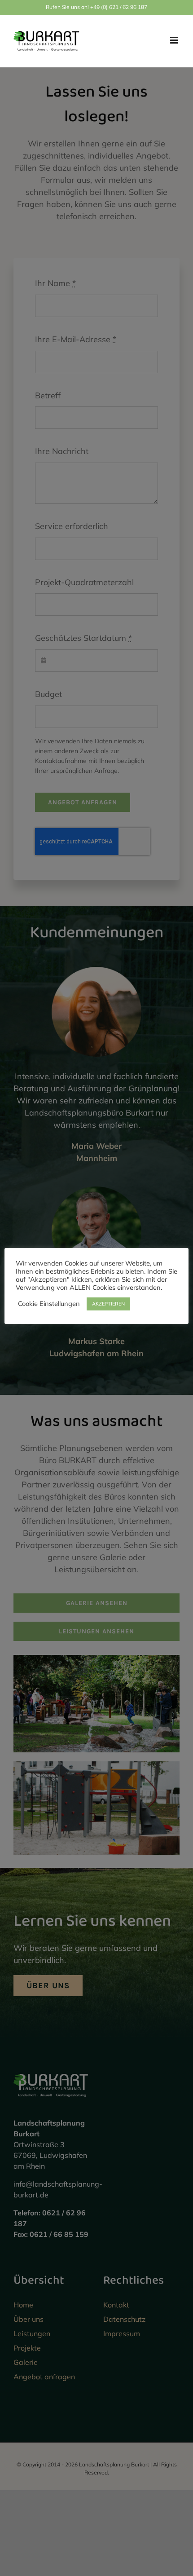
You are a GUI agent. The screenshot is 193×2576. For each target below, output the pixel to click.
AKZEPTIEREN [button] (108, 1304)
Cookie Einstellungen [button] (49, 1304)
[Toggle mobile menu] (175, 40)
